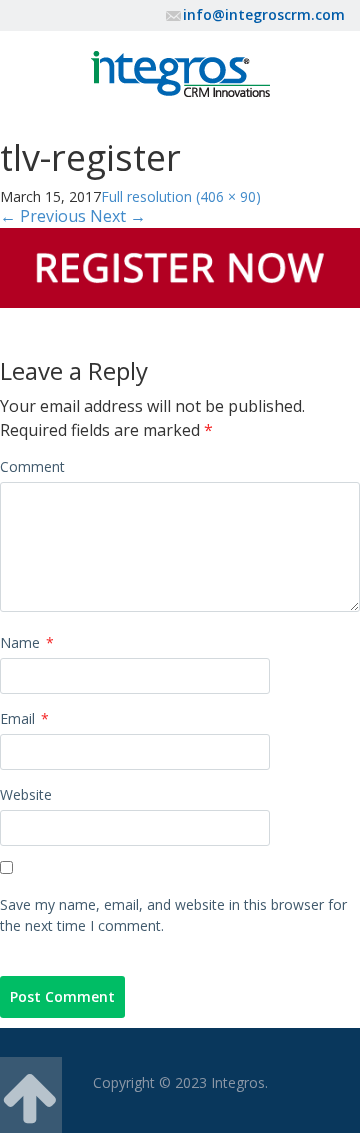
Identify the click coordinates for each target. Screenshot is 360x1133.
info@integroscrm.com (264, 14)
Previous (43, 216)
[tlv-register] (180, 266)
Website (26, 794)
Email (24, 718)
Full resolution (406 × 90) (181, 196)
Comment (32, 466)
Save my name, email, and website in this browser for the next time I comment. (173, 915)
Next (118, 216)
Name (27, 642)
